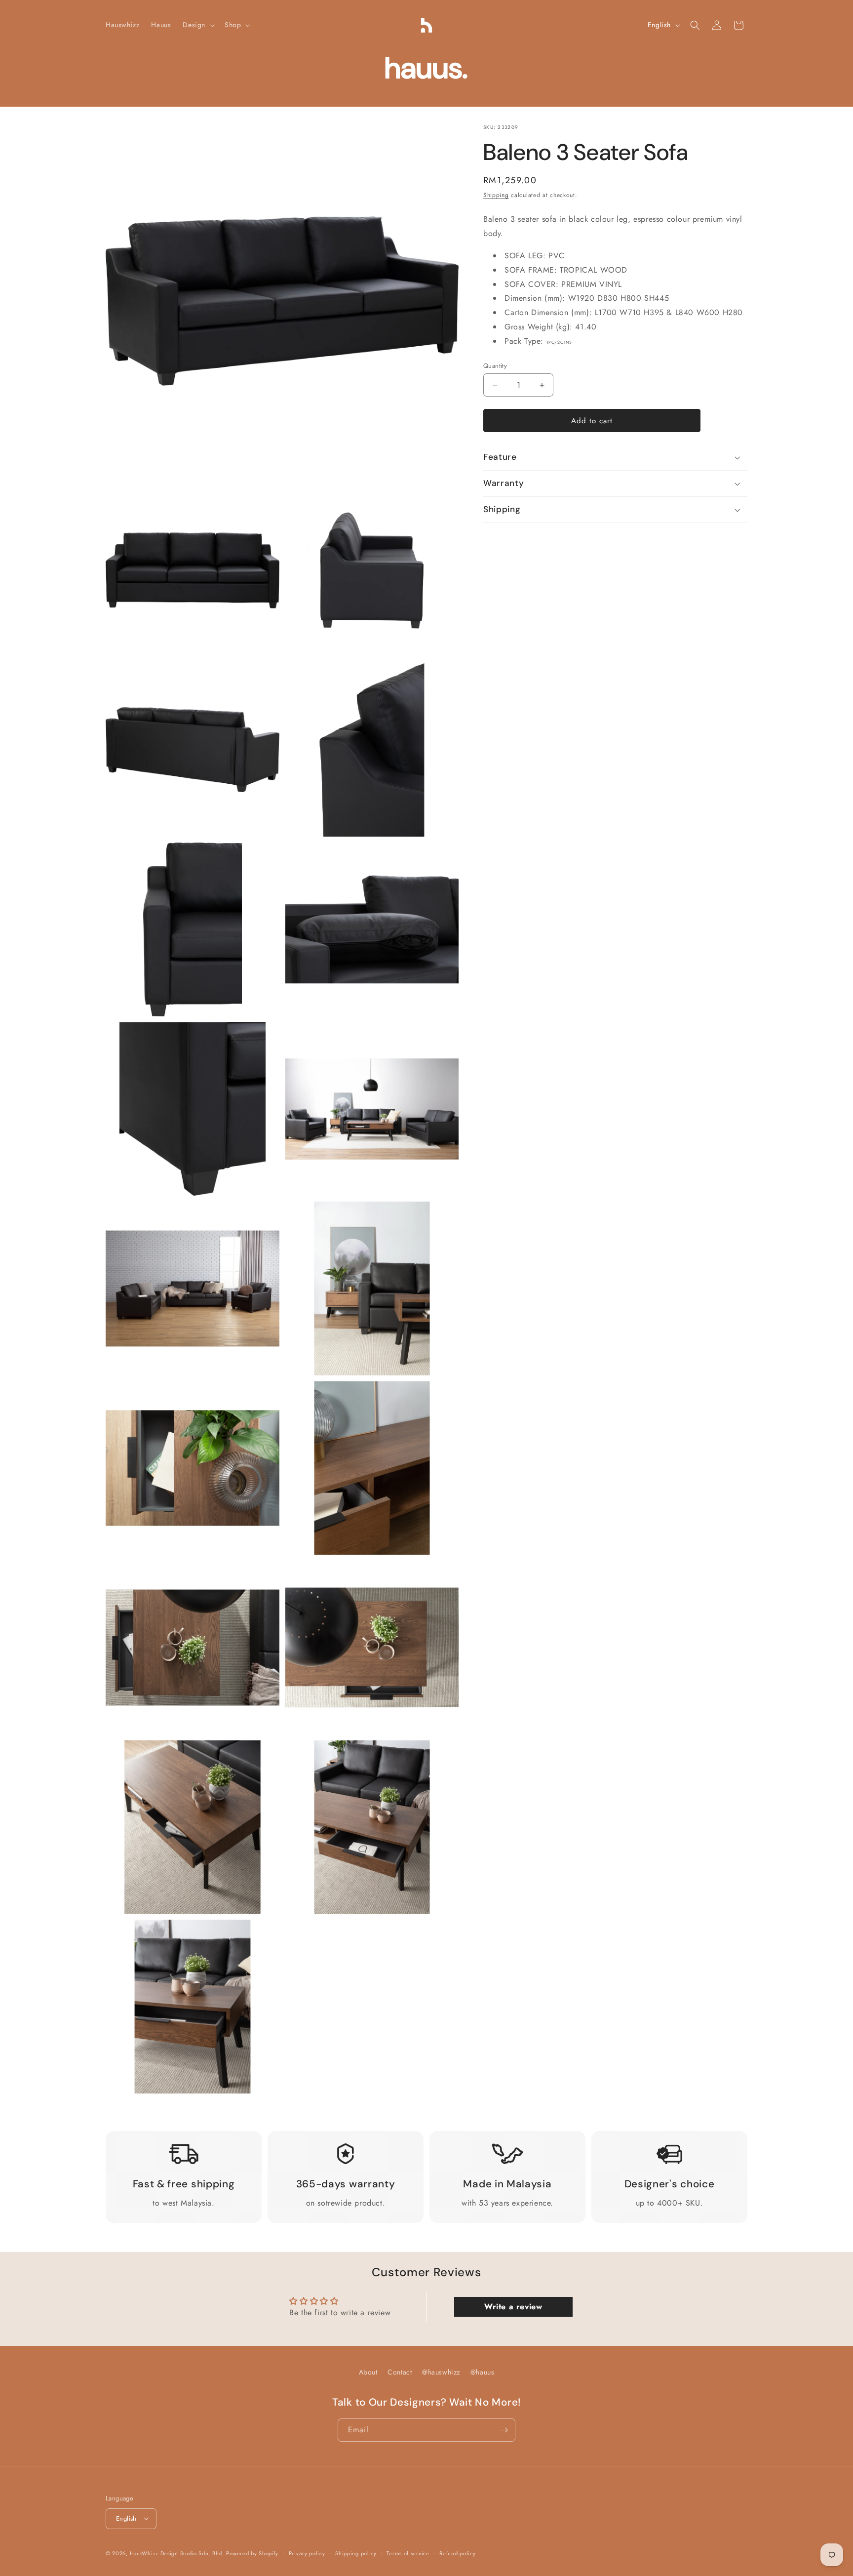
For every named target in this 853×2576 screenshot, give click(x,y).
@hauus (483, 2372)
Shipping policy (356, 2553)
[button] (198, 25)
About (368, 2372)
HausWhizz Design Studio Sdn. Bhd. (177, 2553)
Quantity (495, 366)
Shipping (496, 195)
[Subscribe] (504, 2430)
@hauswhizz (441, 2372)
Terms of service (408, 2553)
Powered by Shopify (252, 2553)
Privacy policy (307, 2553)
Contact (400, 2372)
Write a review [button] (513, 2307)
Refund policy (457, 2553)
